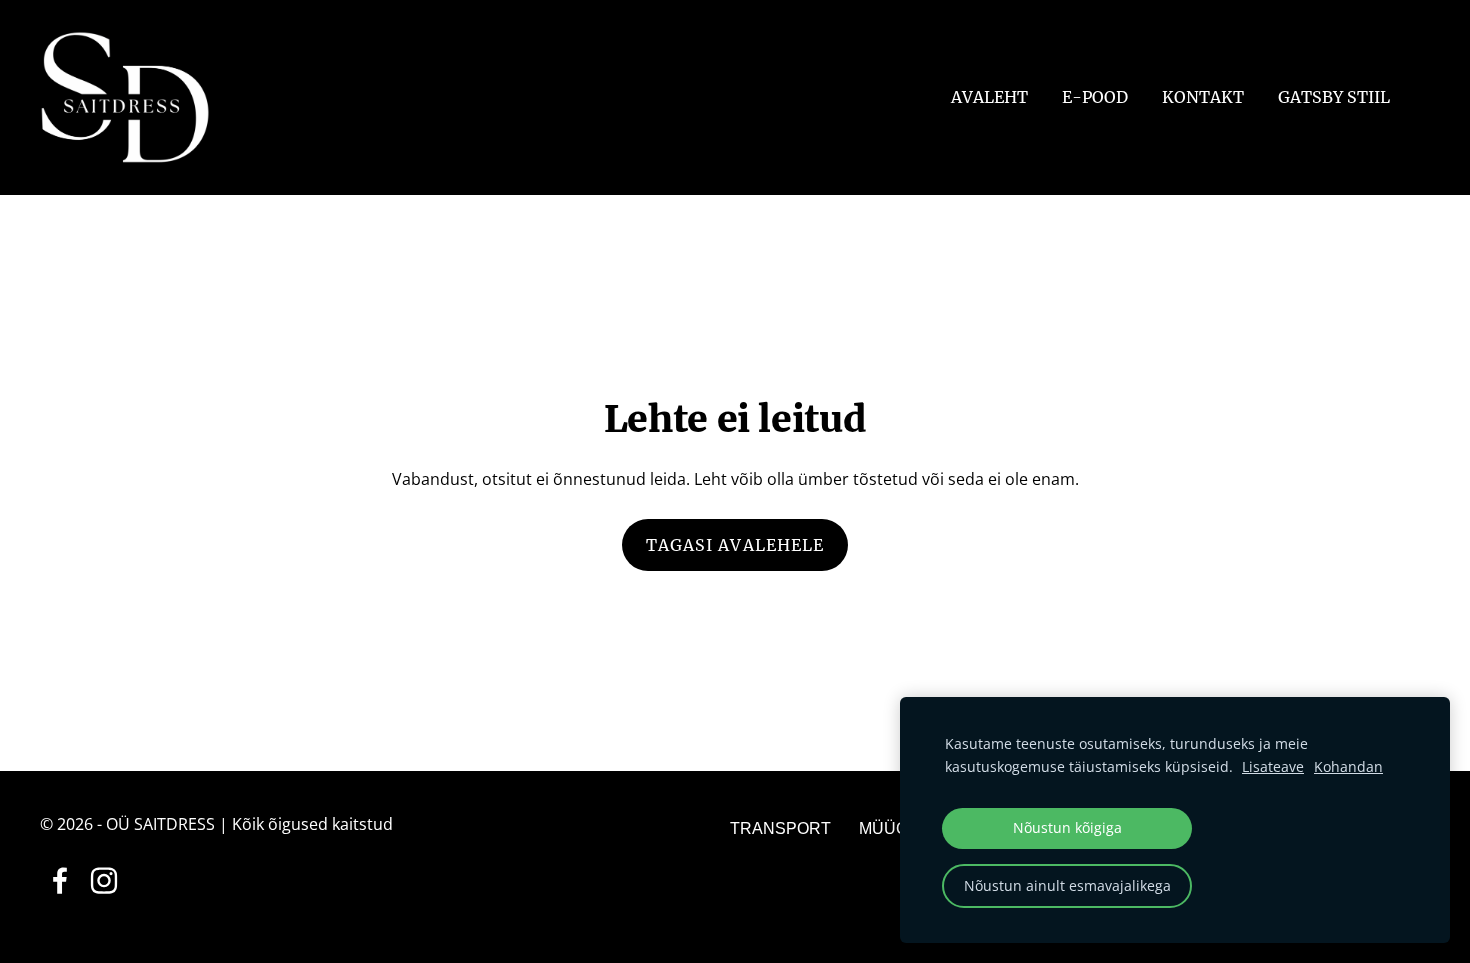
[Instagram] (104, 880)
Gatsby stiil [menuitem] (1334, 97)
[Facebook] (60, 880)
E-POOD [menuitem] (1095, 97)
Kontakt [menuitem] (1203, 97)
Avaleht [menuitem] (989, 97)
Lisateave (1273, 766)
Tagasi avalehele (735, 545)
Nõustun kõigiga (1067, 827)
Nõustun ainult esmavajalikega (1067, 885)
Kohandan (1348, 766)
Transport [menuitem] (780, 828)
